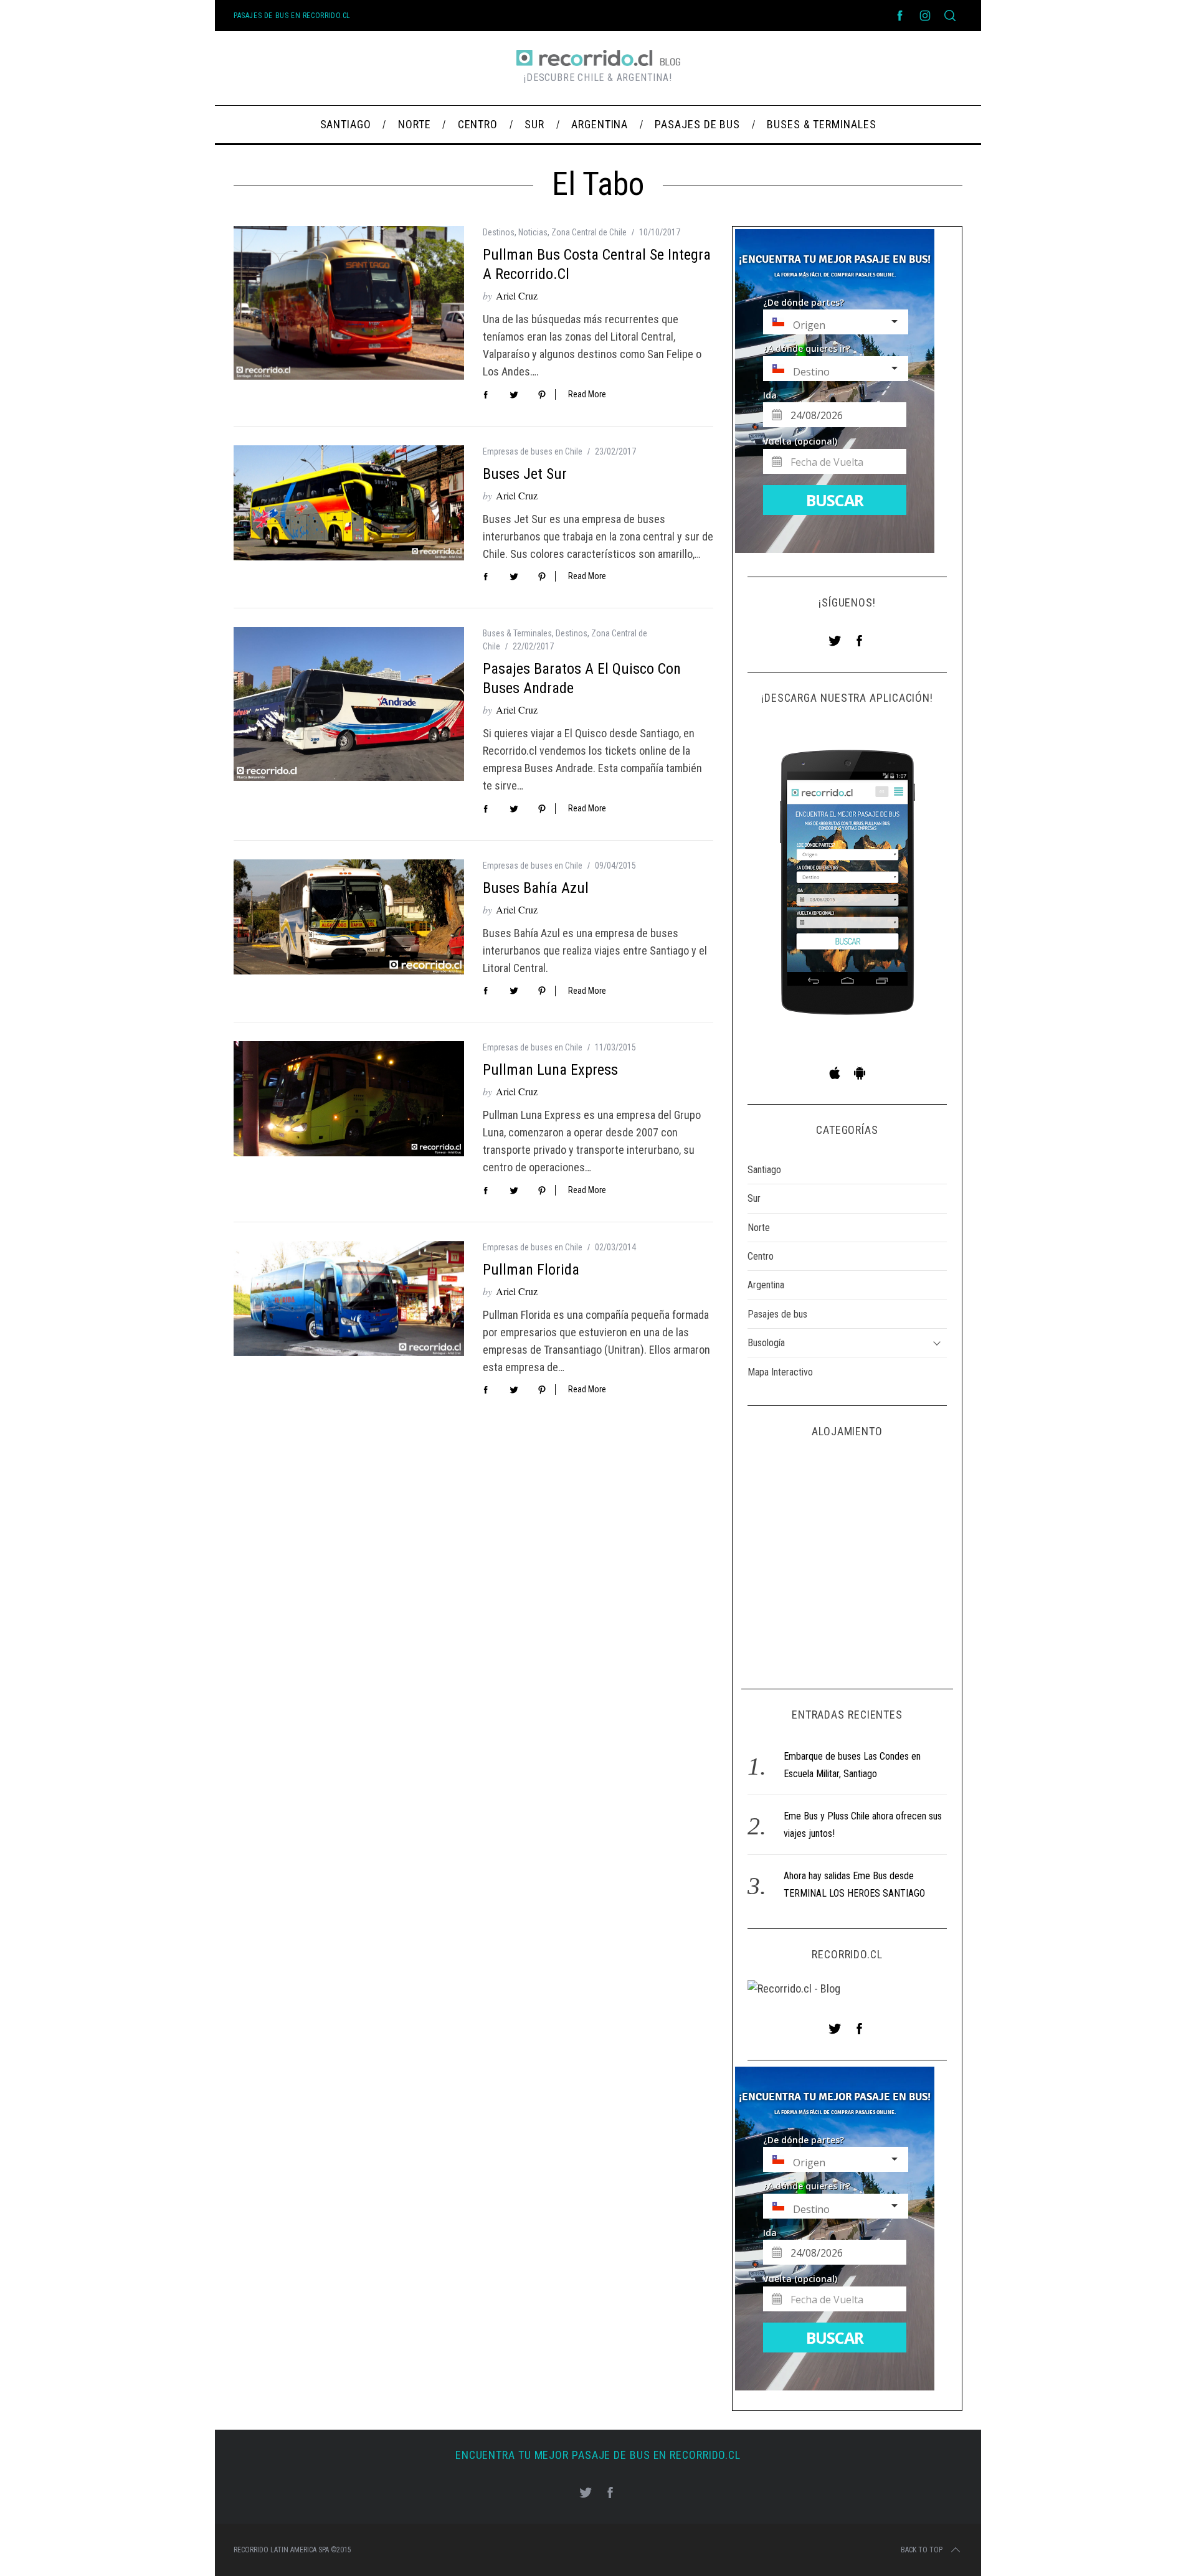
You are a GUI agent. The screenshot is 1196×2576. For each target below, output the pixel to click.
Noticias (533, 232)
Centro (761, 1256)
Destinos (499, 232)
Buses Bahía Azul (536, 888)
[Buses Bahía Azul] (349, 917)
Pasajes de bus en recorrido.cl (292, 16)
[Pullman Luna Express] (349, 1099)
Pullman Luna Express (550, 1070)
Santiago (764, 1170)
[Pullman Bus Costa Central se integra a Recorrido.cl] (349, 303)
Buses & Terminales (517, 633)
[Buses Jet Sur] (349, 503)
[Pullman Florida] (349, 1299)
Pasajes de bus (777, 1314)
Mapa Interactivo (780, 1372)
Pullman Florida (531, 1270)
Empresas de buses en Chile (533, 451)
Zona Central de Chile (589, 232)
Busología (766, 1343)
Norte (759, 1228)
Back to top (922, 2550)
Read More (587, 394)
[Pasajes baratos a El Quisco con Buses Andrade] (349, 704)
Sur (754, 1198)
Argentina (766, 1285)
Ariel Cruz (517, 295)
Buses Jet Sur (525, 474)
